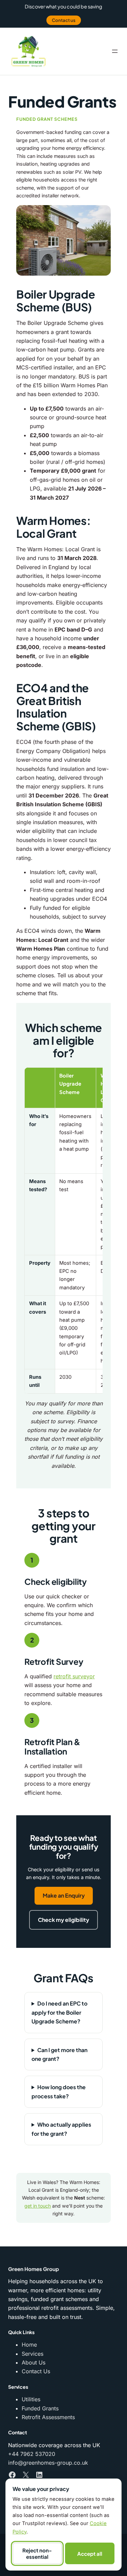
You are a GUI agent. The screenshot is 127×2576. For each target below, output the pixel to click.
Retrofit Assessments (48, 2417)
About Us (34, 2362)
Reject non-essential (37, 2553)
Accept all (90, 2554)
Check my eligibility (63, 1920)
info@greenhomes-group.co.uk (48, 2463)
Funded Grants (40, 2408)
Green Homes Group (34, 2269)
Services (33, 2354)
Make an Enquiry (64, 1895)
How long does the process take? (59, 2091)
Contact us (64, 20)
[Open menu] (115, 51)
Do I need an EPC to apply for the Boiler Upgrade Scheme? (59, 2012)
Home (29, 2345)
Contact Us (36, 2371)
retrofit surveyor (74, 1676)
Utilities (31, 2399)
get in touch (38, 2206)
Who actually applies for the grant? (61, 2129)
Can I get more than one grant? (59, 2054)
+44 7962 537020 (32, 2454)
